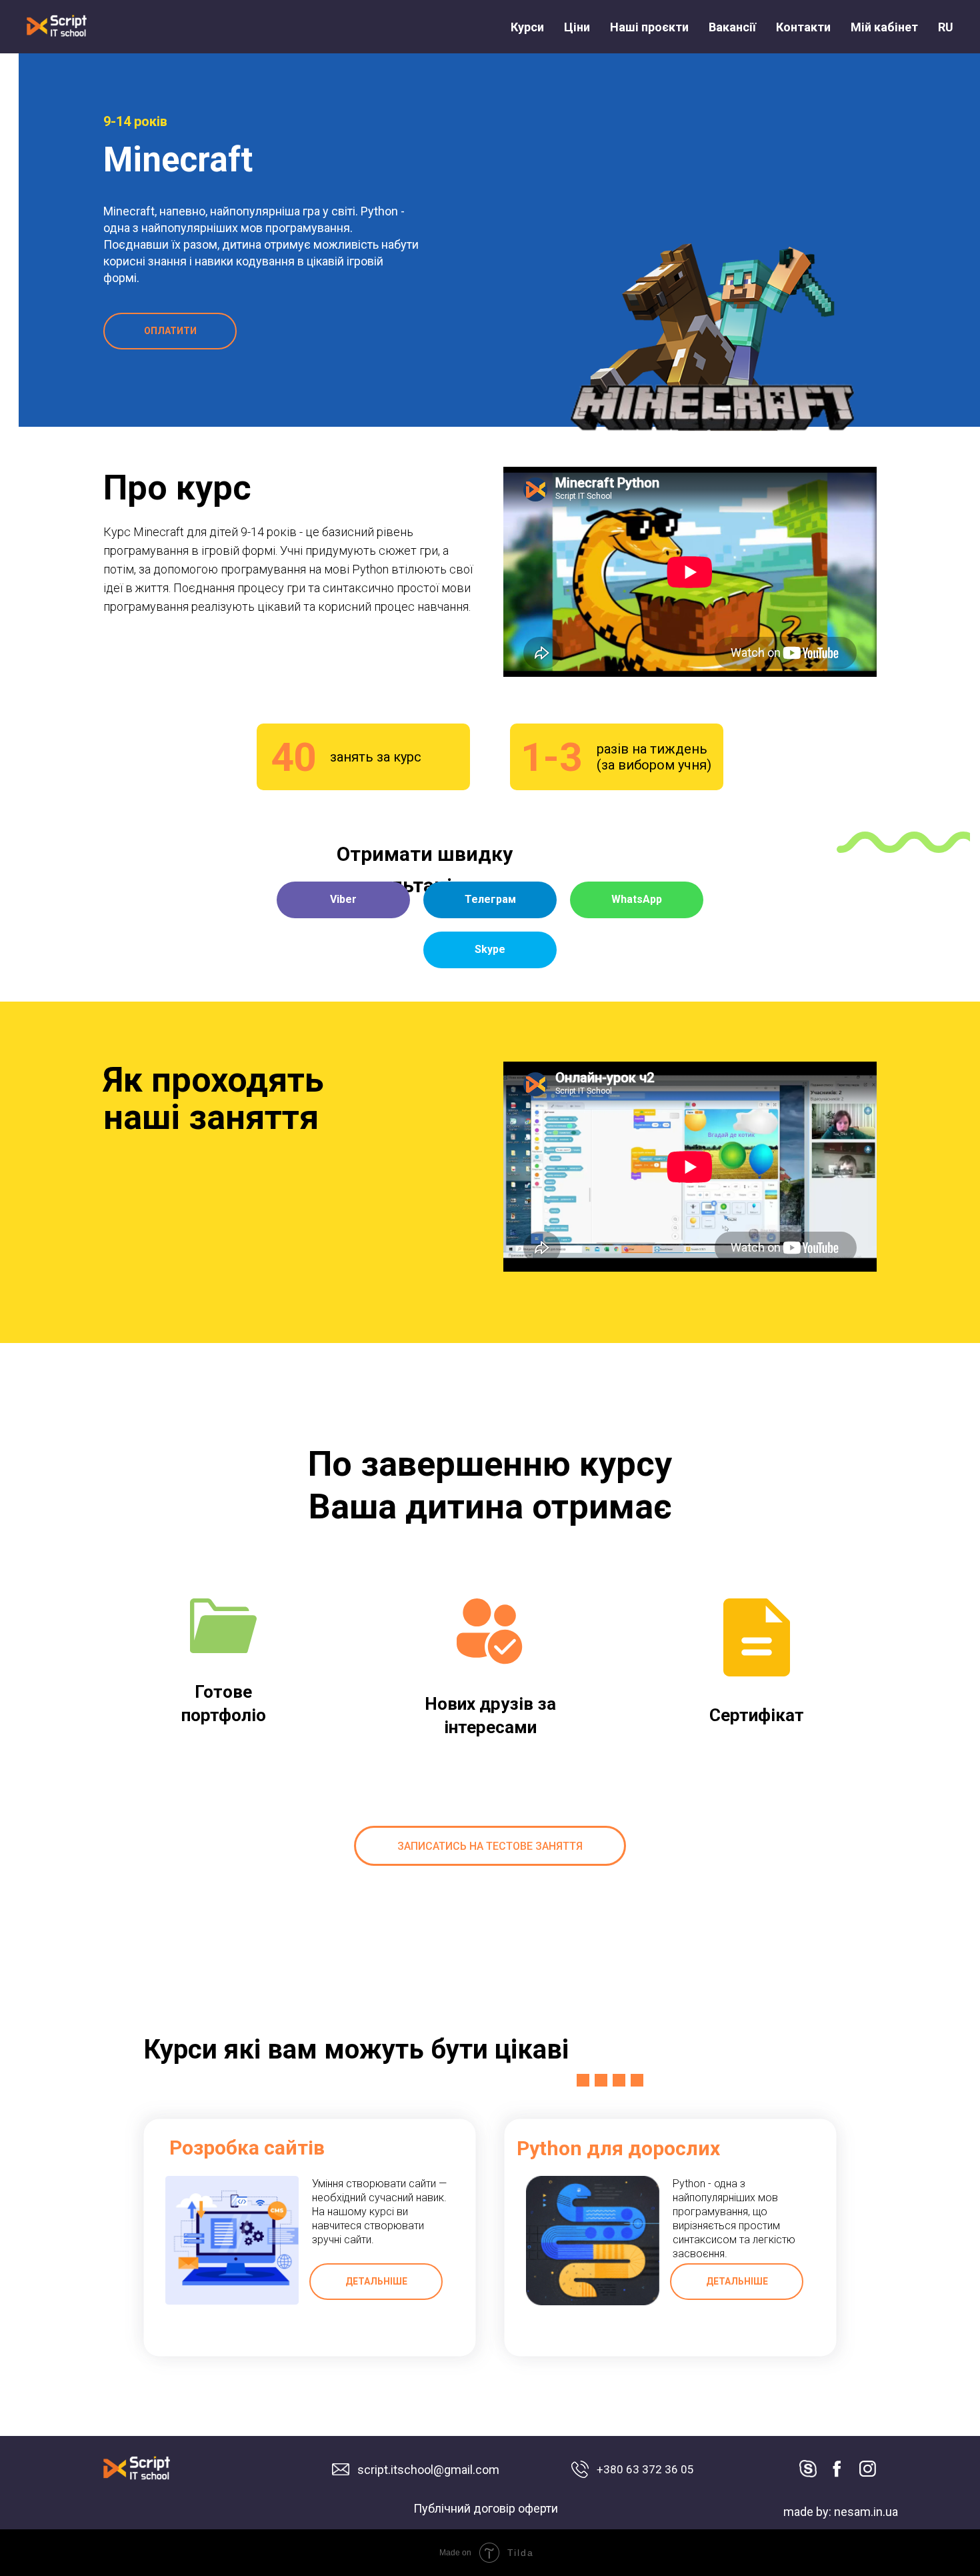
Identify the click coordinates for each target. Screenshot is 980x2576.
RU (946, 27)
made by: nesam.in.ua (841, 2512)
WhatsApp (637, 899)
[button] (490, 1846)
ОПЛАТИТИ (170, 331)
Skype (490, 949)
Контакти (803, 27)
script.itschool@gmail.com (428, 2470)
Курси (527, 27)
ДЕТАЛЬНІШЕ (376, 2281)
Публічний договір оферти (486, 2508)
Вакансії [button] (732, 27)
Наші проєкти (649, 27)
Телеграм (490, 899)
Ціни (577, 27)
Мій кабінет (884, 27)
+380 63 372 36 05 (645, 2469)
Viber (343, 899)
